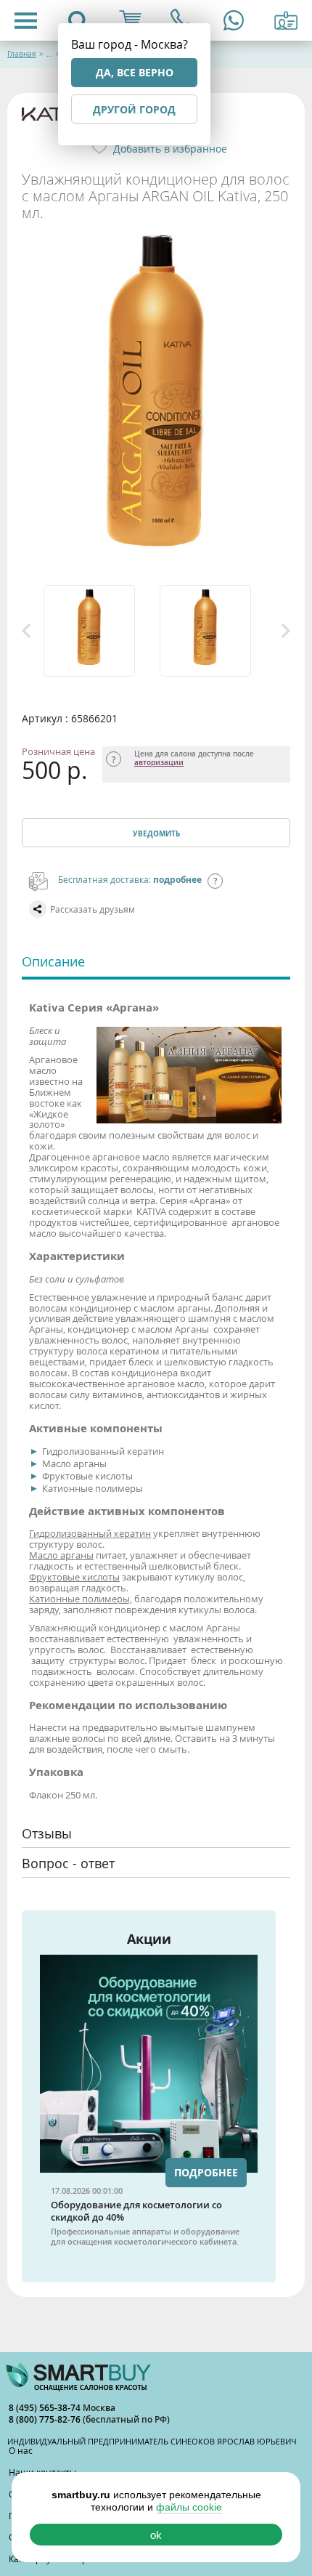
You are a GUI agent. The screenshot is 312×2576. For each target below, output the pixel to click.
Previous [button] (26, 631)
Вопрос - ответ (68, 1863)
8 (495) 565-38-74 (46, 2408)
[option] (98, 631)
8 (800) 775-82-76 (46, 2419)
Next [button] (286, 631)
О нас (21, 2450)
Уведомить (156, 833)
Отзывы (47, 1833)
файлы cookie (189, 2507)
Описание (53, 961)
